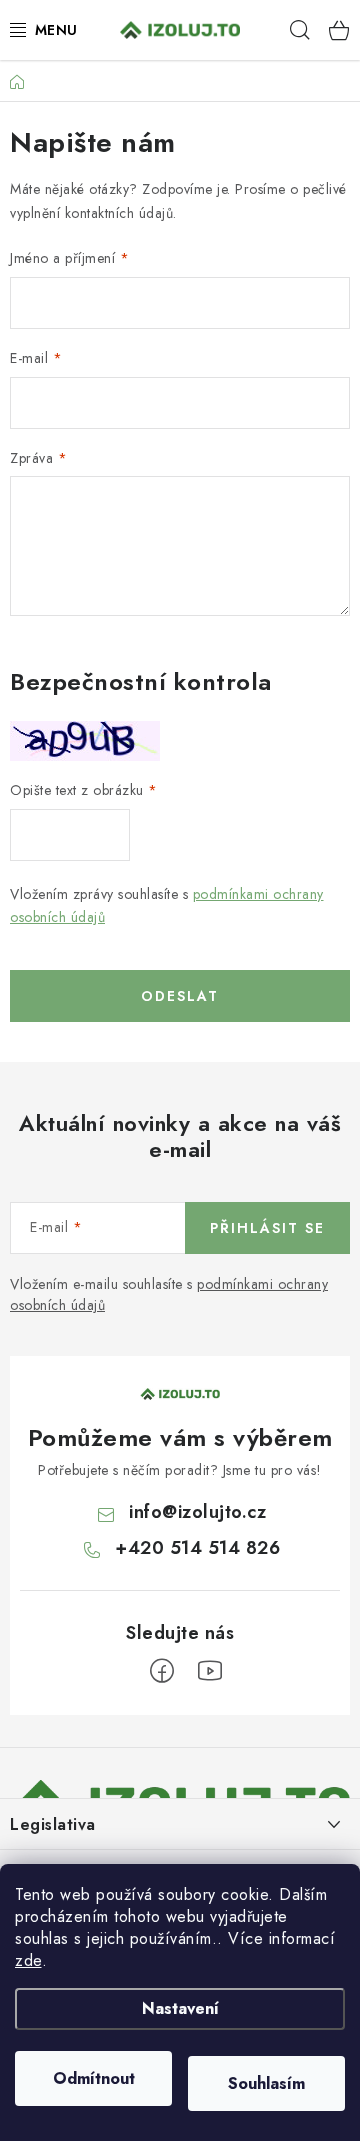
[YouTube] (210, 1671)
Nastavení (180, 2008)
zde (28, 1960)
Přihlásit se (267, 1228)
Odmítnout (94, 2078)
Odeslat (180, 996)
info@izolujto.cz (197, 1512)
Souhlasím (266, 2083)
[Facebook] (162, 1671)
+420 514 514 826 (197, 1548)
